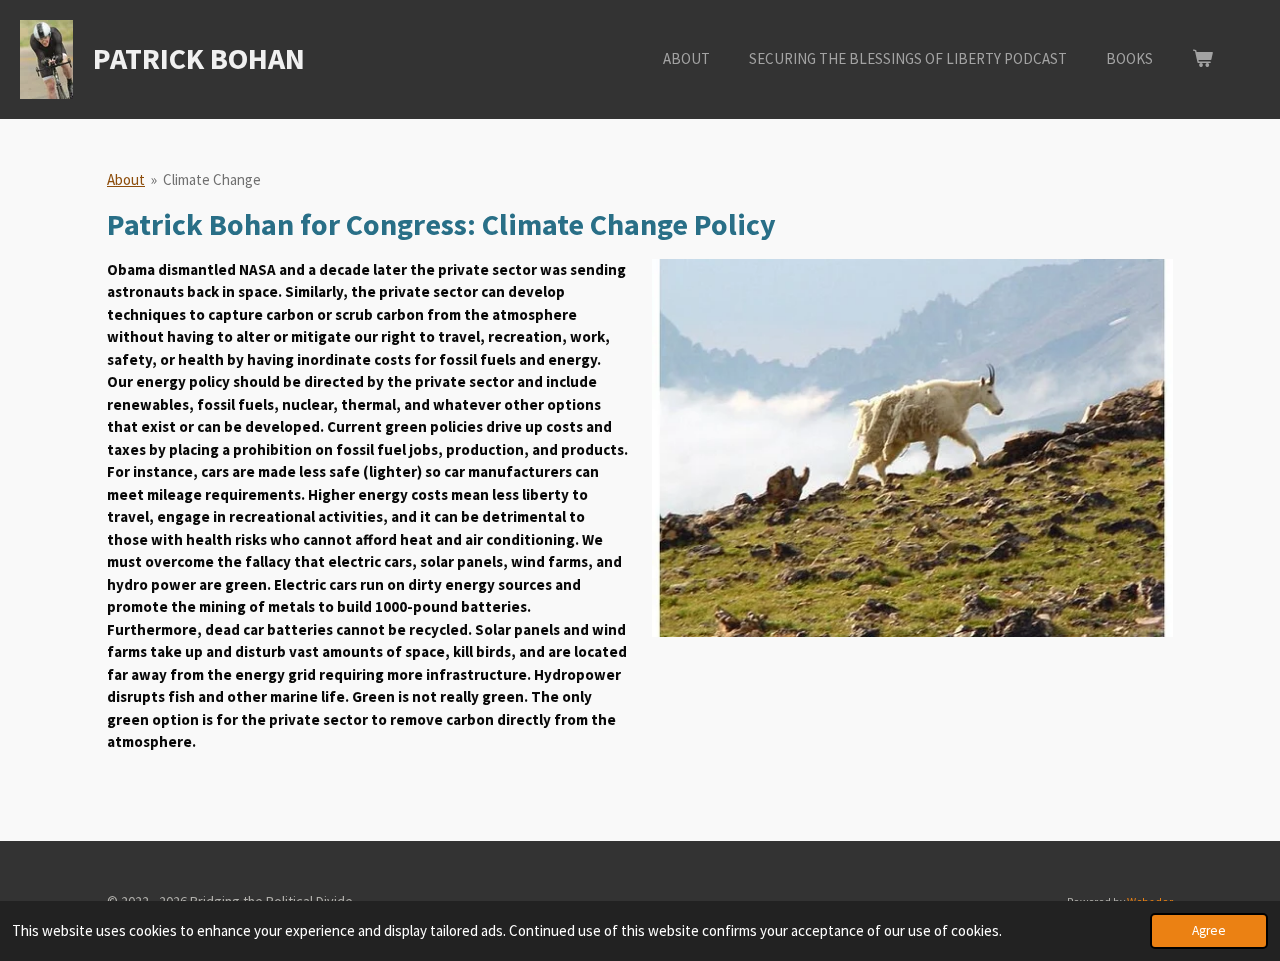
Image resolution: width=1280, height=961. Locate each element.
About (126, 179)
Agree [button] (1209, 930)
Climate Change (212, 179)
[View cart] (1202, 59)
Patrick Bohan (199, 58)
